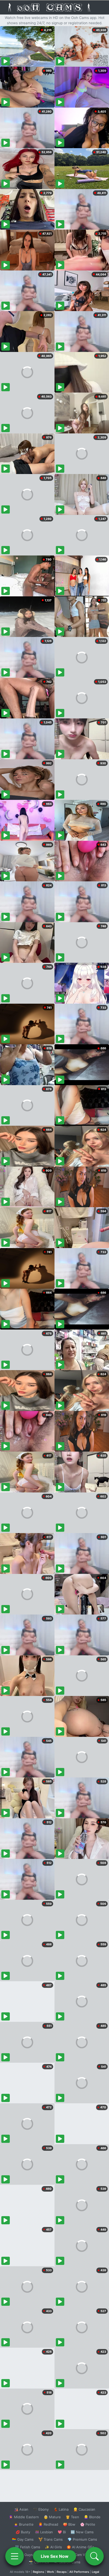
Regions (38, 2572)
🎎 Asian (21, 2509)
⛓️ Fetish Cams (28, 2547)
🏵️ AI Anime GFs (80, 2547)
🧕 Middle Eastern (24, 2517)
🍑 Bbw (69, 2524)
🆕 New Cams (82, 2532)
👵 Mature (52, 2517)
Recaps (62, 2572)
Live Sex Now (55, 2556)
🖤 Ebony (41, 2509)
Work (50, 2572)
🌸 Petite (88, 2524)
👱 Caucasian (84, 2509)
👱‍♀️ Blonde (92, 2517)
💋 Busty (23, 2532)
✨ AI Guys (24, 2555)
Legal (96, 2572)
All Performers (79, 2572)
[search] (94, 2556)
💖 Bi (62, 2532)
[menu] (15, 2556)
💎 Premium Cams (82, 2539)
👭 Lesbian (44, 2532)
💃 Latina (61, 2509)
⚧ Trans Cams (51, 2539)
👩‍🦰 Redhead (48, 2524)
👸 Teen (72, 2517)
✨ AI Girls (53, 2547)
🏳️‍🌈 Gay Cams (23, 2539)
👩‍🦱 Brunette (24, 2524)
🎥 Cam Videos (82, 2555)
